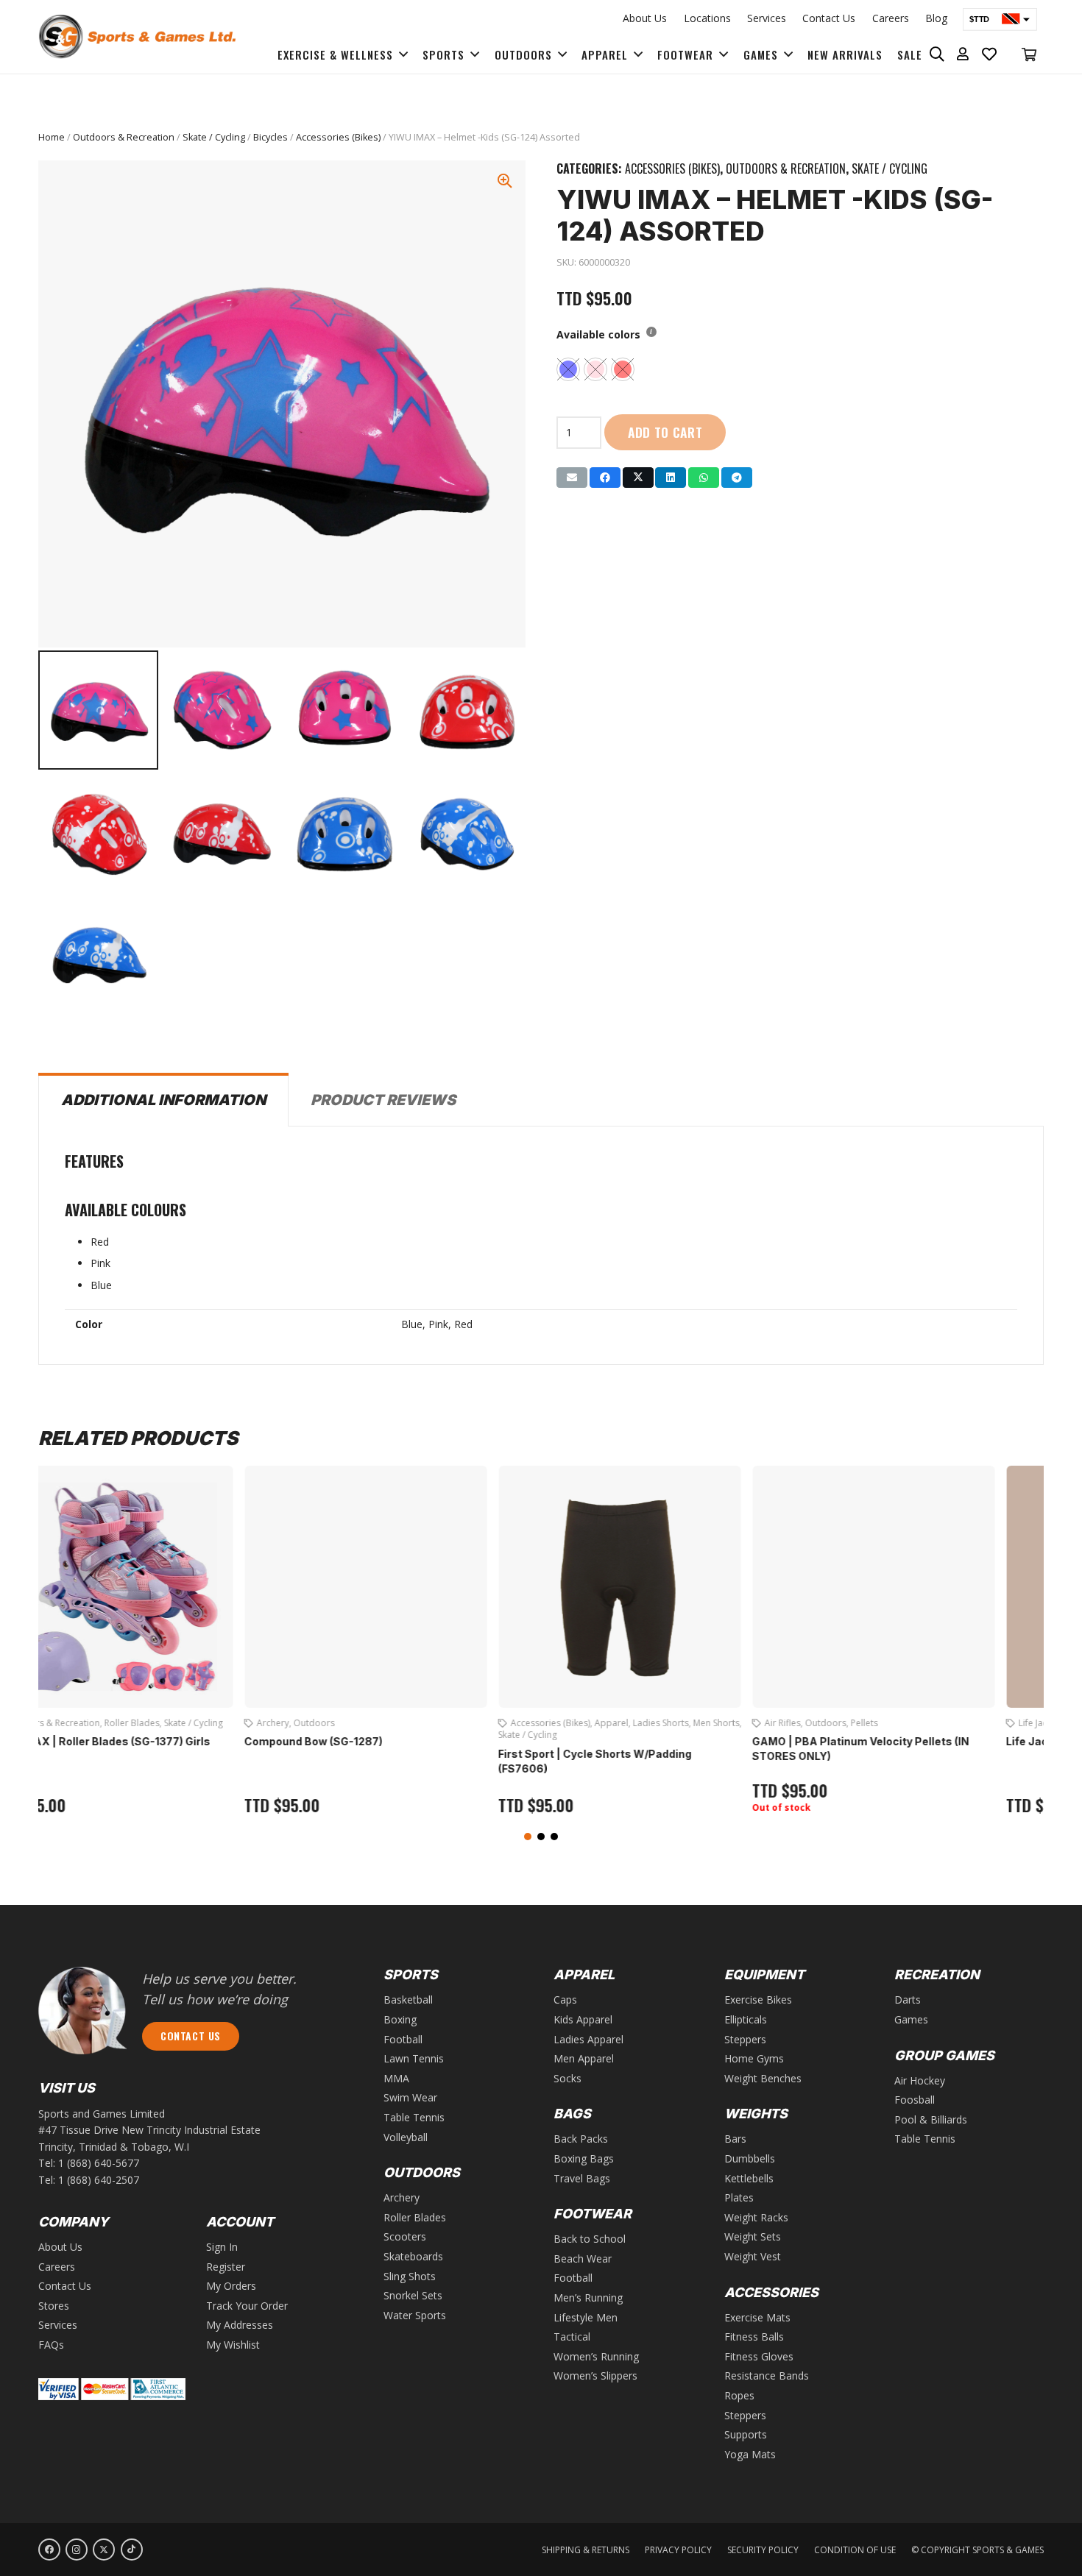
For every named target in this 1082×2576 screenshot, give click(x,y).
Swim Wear (852, 1735)
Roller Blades (415, 2217)
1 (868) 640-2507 (99, 2180)
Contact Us (829, 18)
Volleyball (406, 2137)
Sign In (222, 2247)
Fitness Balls (754, 2337)
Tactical (572, 2337)
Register (226, 2267)
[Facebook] (49, 2550)
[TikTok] (132, 2550)
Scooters (405, 2236)
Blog (936, 18)
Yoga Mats (750, 2454)
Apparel (152, 1723)
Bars (735, 2139)
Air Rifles (323, 1723)
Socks (567, 2078)
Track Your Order (247, 2306)
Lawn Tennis (414, 2058)
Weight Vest (753, 2256)
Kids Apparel (583, 2019)
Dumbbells (750, 2158)
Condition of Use (855, 2550)
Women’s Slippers (595, 2375)
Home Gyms (754, 2058)
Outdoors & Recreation (124, 137)
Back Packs (581, 2139)
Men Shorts (257, 1723)
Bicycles (270, 137)
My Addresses (240, 2325)
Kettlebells (749, 2178)
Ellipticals (746, 2019)
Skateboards (413, 2256)
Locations (707, 18)
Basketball (408, 2000)
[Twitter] (104, 2550)
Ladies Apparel (588, 2039)
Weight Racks (756, 2217)
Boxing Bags (584, 2158)
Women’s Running (596, 2356)
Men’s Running (588, 2298)
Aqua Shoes (837, 1723)
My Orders (231, 2286)
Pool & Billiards (931, 2119)
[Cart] (1029, 54)
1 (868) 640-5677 (99, 2163)
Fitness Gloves (759, 2356)
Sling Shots (410, 2276)
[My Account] (963, 54)
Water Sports (636, 1723)
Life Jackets (581, 1723)
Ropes (739, 2395)
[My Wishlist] (990, 54)
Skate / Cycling (214, 137)
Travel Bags (582, 2178)
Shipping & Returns (586, 2550)
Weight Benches (763, 2078)
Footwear (941, 1723)
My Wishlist (233, 2345)
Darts (908, 2000)
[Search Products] (937, 54)
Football (403, 2039)
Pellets (404, 1723)
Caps (565, 2000)
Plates (739, 2197)
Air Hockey (920, 2080)
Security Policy (763, 2550)
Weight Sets (753, 2236)
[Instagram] (77, 2550)
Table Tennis (414, 2117)
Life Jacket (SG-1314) (602, 1741)
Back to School (590, 2239)
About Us (645, 18)
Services (767, 18)
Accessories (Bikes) (338, 137)
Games (911, 2019)
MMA (396, 2078)
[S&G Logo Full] (137, 37)
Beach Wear (891, 1723)
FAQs (51, 2345)
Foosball (915, 2100)
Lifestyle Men (586, 2317)
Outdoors (366, 1723)
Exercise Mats (757, 2317)
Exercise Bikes (758, 2000)
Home (52, 137)
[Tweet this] (638, 478)
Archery (402, 2197)
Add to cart (665, 432)
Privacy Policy (678, 2550)
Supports (746, 2434)
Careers (891, 18)
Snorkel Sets (413, 2295)
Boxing (400, 2019)
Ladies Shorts (201, 1723)
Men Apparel (584, 2058)
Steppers (745, 2039)
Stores (54, 2306)
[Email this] (572, 478)
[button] (528, 1837)
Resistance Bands (767, 2375)
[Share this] (605, 478)
